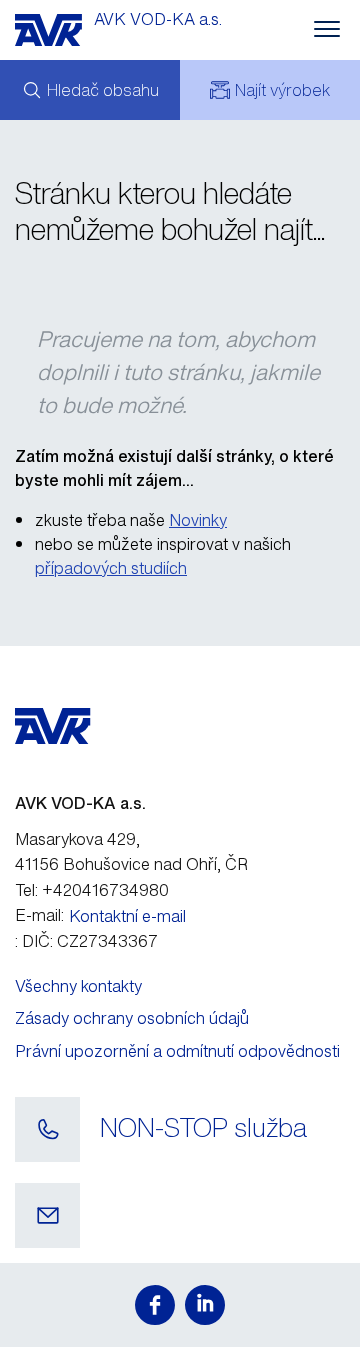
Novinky (198, 520)
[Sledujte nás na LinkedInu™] (205, 1305)
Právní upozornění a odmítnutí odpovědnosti (177, 1051)
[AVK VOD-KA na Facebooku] (155, 1305)
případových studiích (111, 568)
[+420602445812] (47, 1130)
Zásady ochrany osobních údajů (132, 1018)
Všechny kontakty (78, 986)
